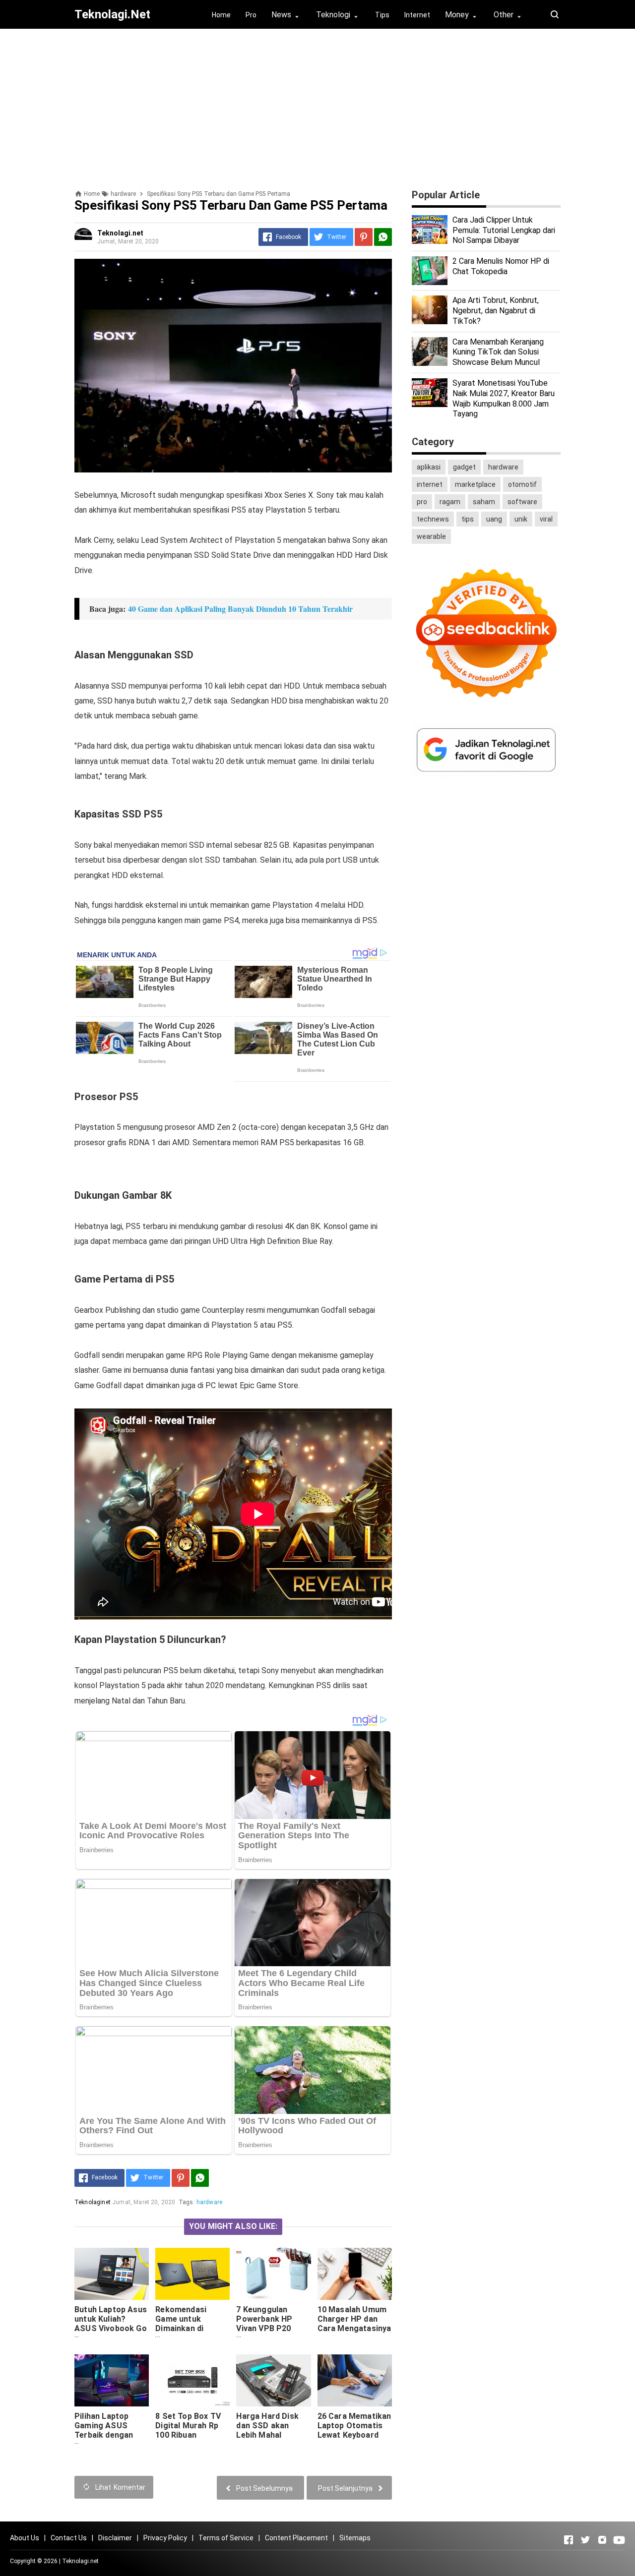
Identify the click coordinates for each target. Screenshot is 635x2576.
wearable (431, 536)
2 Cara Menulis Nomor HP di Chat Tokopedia (501, 266)
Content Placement (296, 2538)
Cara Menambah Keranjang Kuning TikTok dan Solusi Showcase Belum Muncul (498, 352)
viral (546, 519)
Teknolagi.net (80, 2561)
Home (221, 15)
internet (430, 484)
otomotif (522, 484)
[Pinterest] (364, 237)
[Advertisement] (317, 106)
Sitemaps (355, 2538)
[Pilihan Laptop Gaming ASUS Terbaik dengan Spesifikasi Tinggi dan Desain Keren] (112, 2380)
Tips (382, 15)
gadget (464, 467)
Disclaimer (115, 2538)
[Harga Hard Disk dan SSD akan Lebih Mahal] (273, 2380)
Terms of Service (226, 2538)
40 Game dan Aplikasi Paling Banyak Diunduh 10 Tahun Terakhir (240, 609)
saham (484, 502)
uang (494, 519)
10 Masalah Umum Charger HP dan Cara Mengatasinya (354, 2319)
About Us (25, 2538)
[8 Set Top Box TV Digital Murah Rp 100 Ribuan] (192, 2380)
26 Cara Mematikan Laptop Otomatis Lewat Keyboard (354, 2426)
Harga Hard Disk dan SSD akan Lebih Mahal (267, 2426)
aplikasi (429, 467)
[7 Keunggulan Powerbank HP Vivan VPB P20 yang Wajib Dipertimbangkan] (273, 2274)
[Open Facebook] (569, 2540)
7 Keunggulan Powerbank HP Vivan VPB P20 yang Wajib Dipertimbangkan (269, 2328)
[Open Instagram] (602, 2540)
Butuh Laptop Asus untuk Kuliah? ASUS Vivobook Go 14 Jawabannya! (111, 2324)
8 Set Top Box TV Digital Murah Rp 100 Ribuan (188, 2426)
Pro (251, 15)
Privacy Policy (165, 2538)
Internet (417, 15)
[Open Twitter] (585, 2540)
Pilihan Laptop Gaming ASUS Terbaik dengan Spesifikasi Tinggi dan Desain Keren (109, 2435)
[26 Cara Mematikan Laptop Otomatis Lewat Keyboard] (355, 2380)
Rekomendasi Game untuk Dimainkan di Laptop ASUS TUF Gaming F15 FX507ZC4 (190, 2333)
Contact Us (69, 2538)
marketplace (475, 484)
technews (433, 519)
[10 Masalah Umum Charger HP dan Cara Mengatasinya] (355, 2274)
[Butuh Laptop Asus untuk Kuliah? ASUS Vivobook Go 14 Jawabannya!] (112, 2274)
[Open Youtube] (619, 2540)
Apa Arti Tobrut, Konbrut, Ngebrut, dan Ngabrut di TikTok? (496, 311)
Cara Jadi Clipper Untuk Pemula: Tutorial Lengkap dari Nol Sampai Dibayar (504, 230)
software (522, 502)
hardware (209, 2202)
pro (422, 502)
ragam (450, 502)
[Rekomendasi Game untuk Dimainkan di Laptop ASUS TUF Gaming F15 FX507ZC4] (192, 2274)
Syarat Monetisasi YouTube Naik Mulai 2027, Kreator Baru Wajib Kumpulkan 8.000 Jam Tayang (504, 398)
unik (521, 519)
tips (468, 519)
